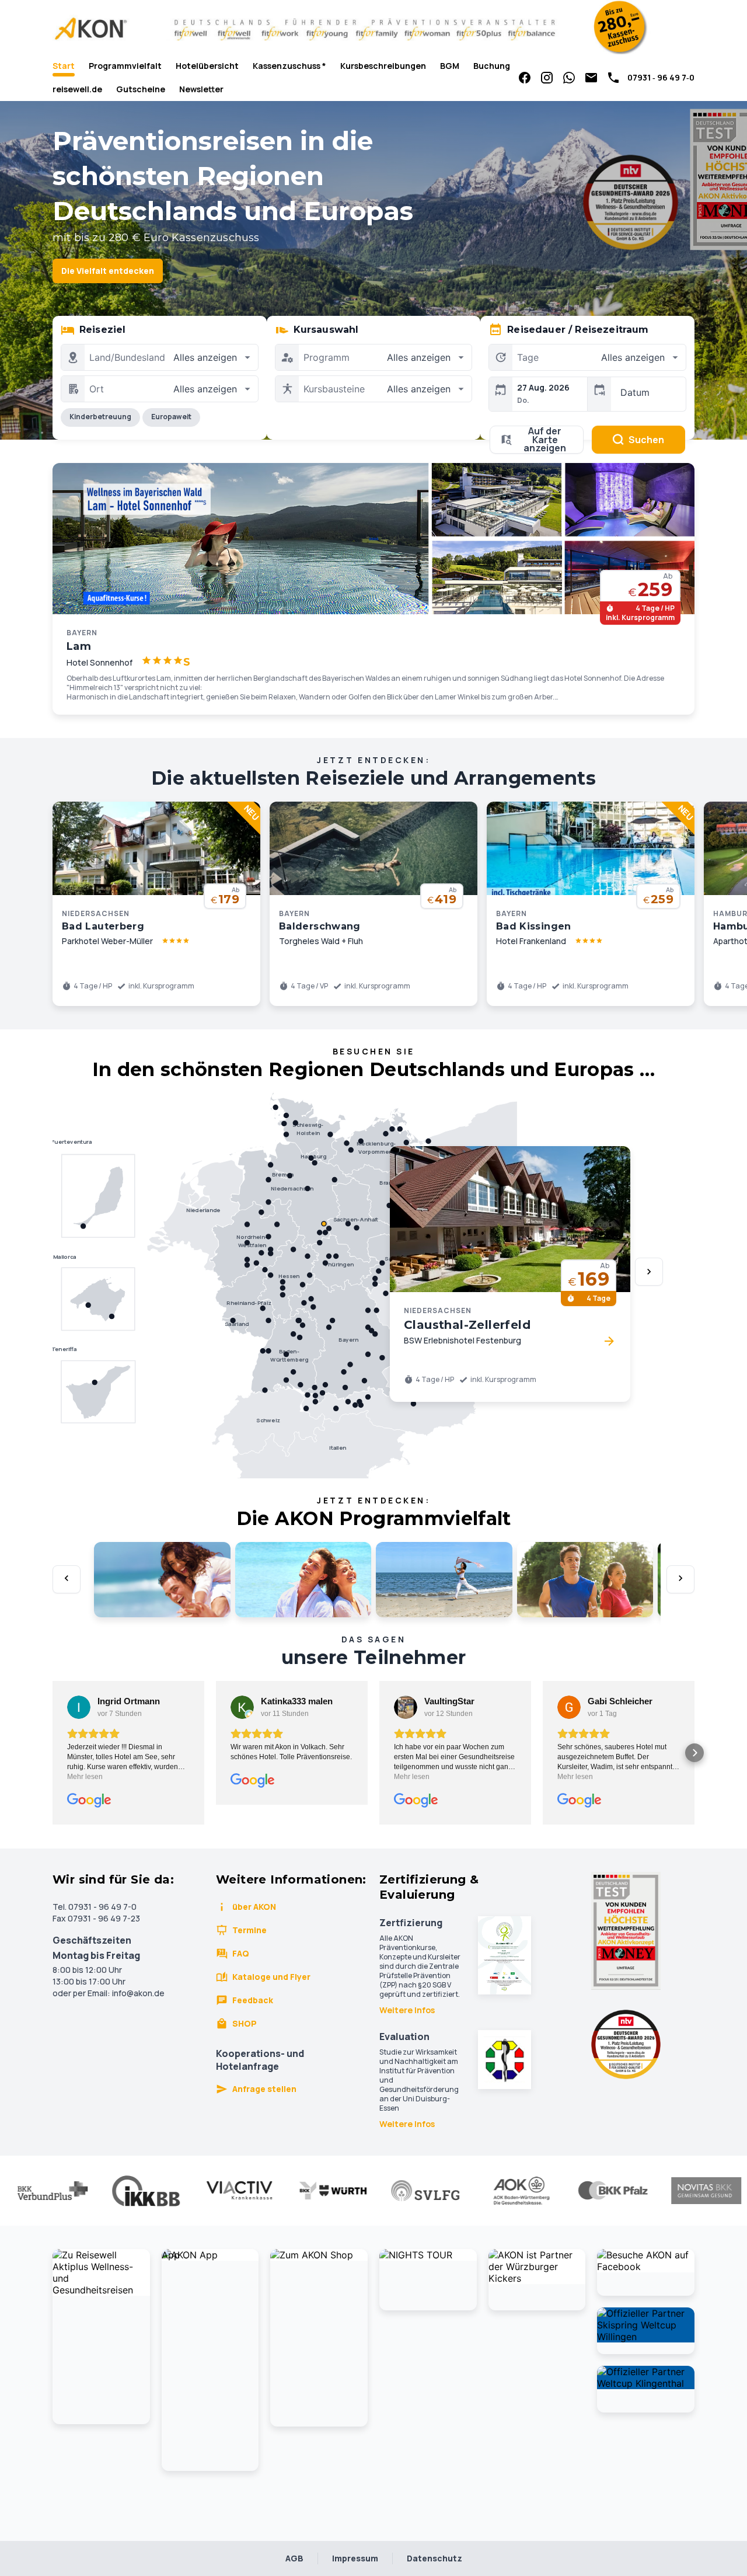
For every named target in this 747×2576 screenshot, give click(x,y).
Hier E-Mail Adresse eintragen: (281, 1419)
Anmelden (373, 1471)
